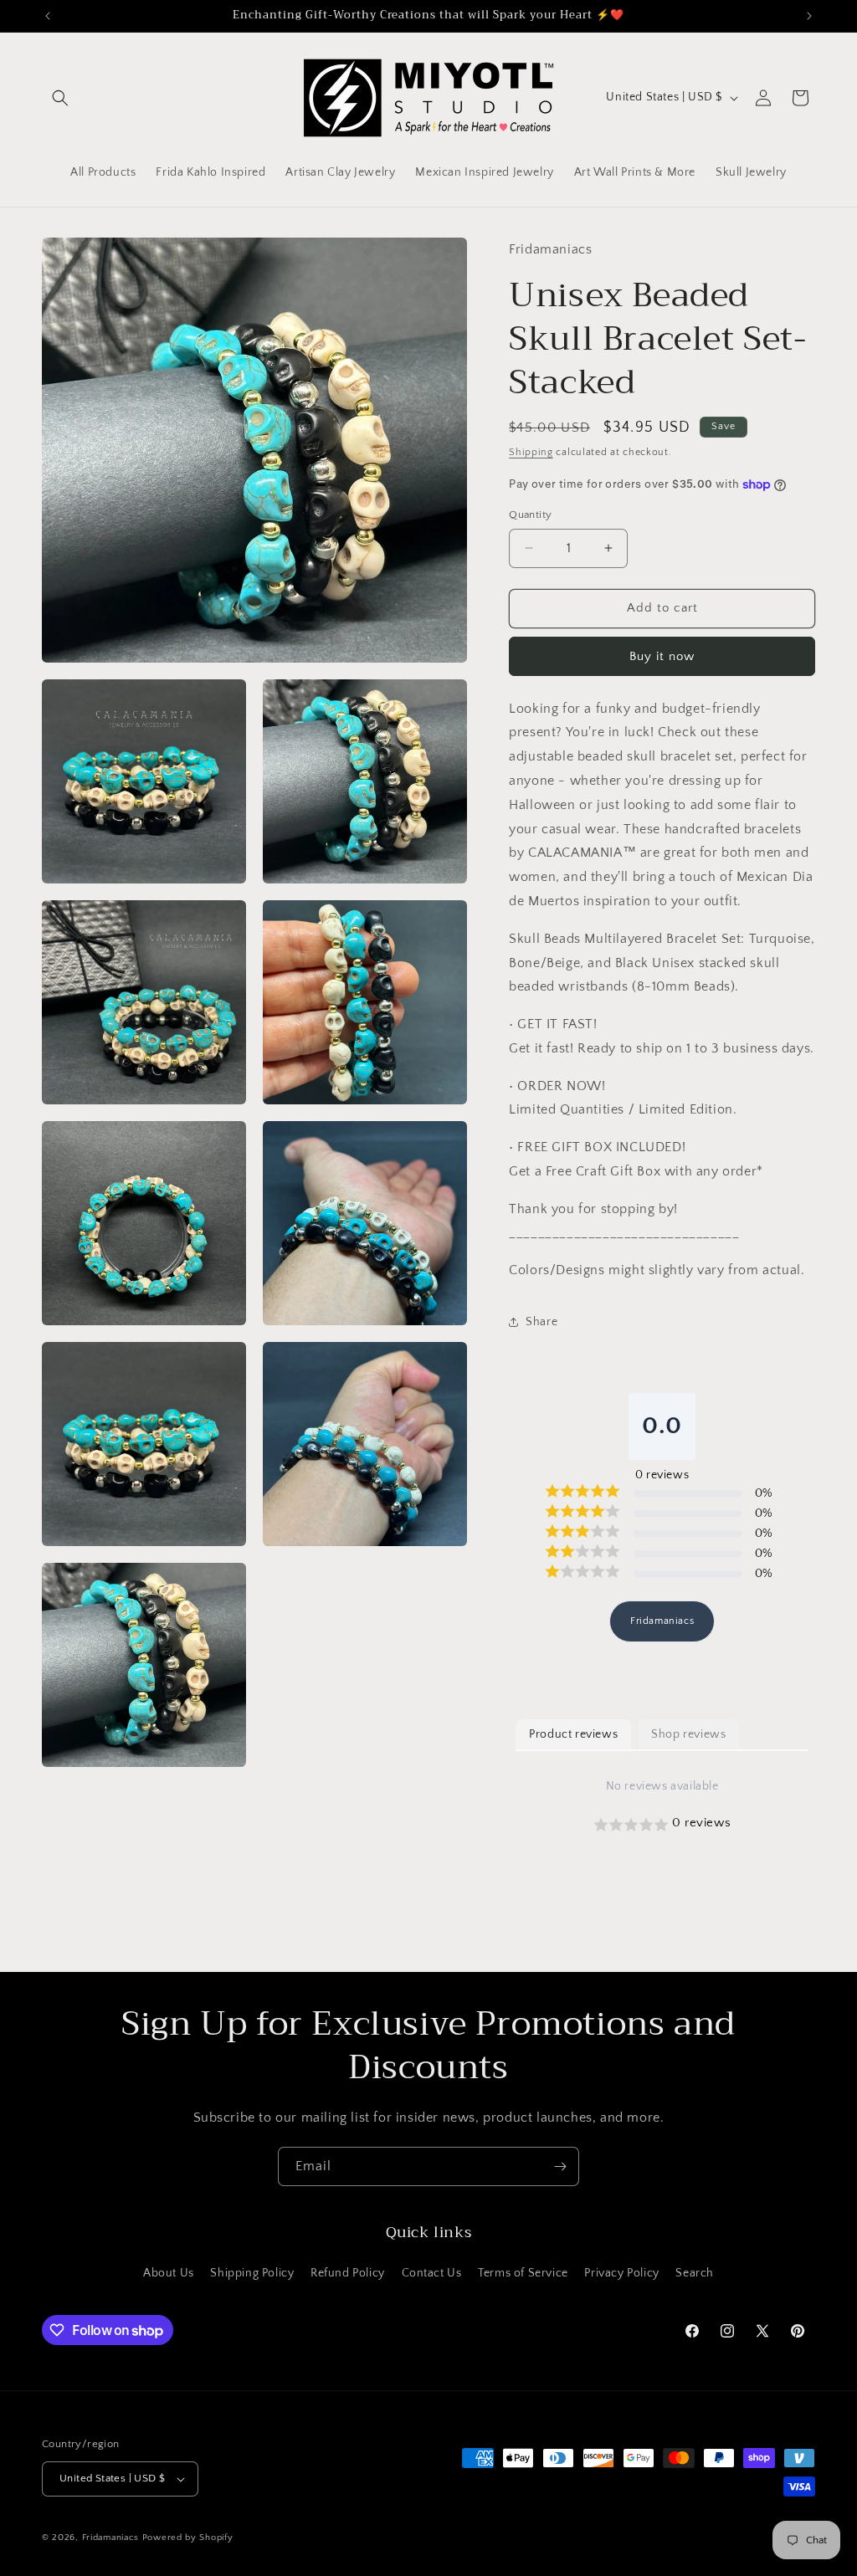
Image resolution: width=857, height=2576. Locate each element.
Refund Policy (348, 2273)
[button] (60, 98)
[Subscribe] (560, 2166)
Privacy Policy (621, 2273)
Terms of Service (523, 2273)
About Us (169, 2273)
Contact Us (432, 2273)
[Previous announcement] (48, 16)
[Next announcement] (809, 16)
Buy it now (662, 656)
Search (695, 2273)
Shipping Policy (252, 2273)
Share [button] (541, 1322)
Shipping (531, 452)
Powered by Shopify (188, 2538)
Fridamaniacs (662, 1621)
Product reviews (573, 1734)
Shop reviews (688, 1734)
